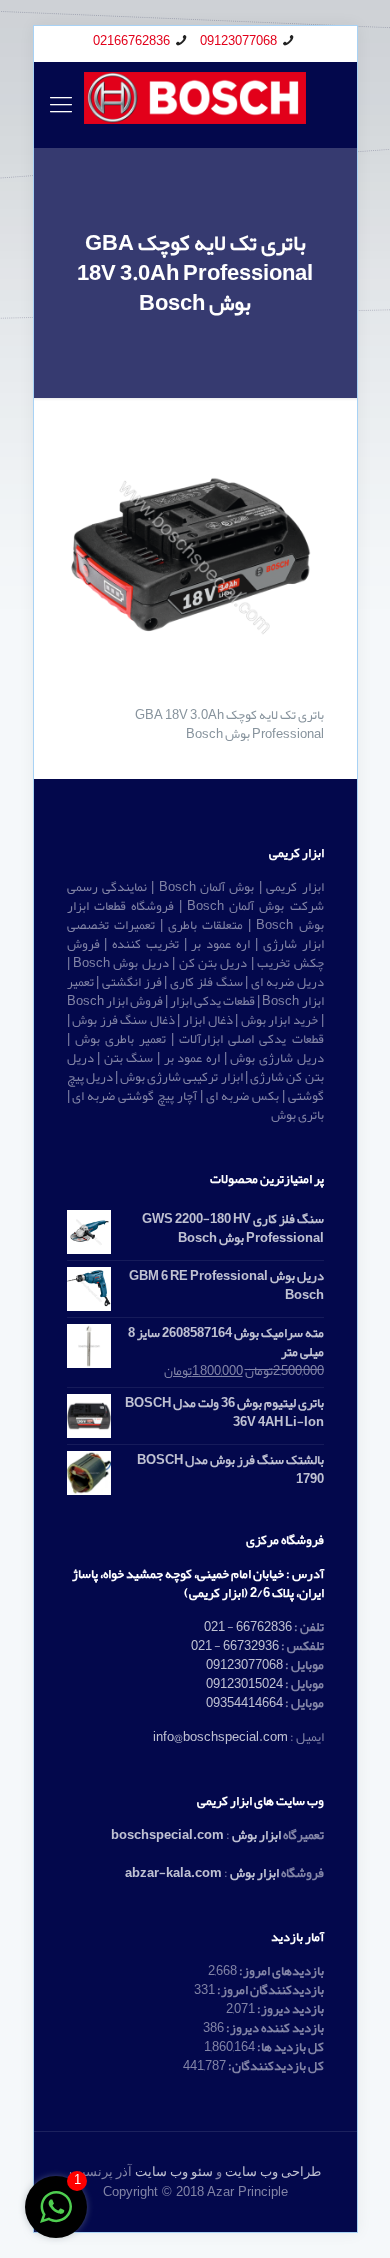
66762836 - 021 (248, 1627)
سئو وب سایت (174, 2171)
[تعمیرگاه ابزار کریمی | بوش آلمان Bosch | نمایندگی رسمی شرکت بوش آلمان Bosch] (195, 105)
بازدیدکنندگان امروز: (269, 1990)
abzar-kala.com (173, 1873)
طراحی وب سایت (273, 2171)
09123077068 (238, 41)
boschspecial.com (167, 1835)
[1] (56, 2219)
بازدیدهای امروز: (280, 1971)
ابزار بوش (256, 1835)
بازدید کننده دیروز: (274, 2028)
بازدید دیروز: (289, 2009)
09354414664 (244, 1703)
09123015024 (244, 1684)
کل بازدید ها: (289, 2047)
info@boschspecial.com (220, 1737)
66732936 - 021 (235, 1646)
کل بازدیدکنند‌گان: (275, 2066)
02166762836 (131, 41)
